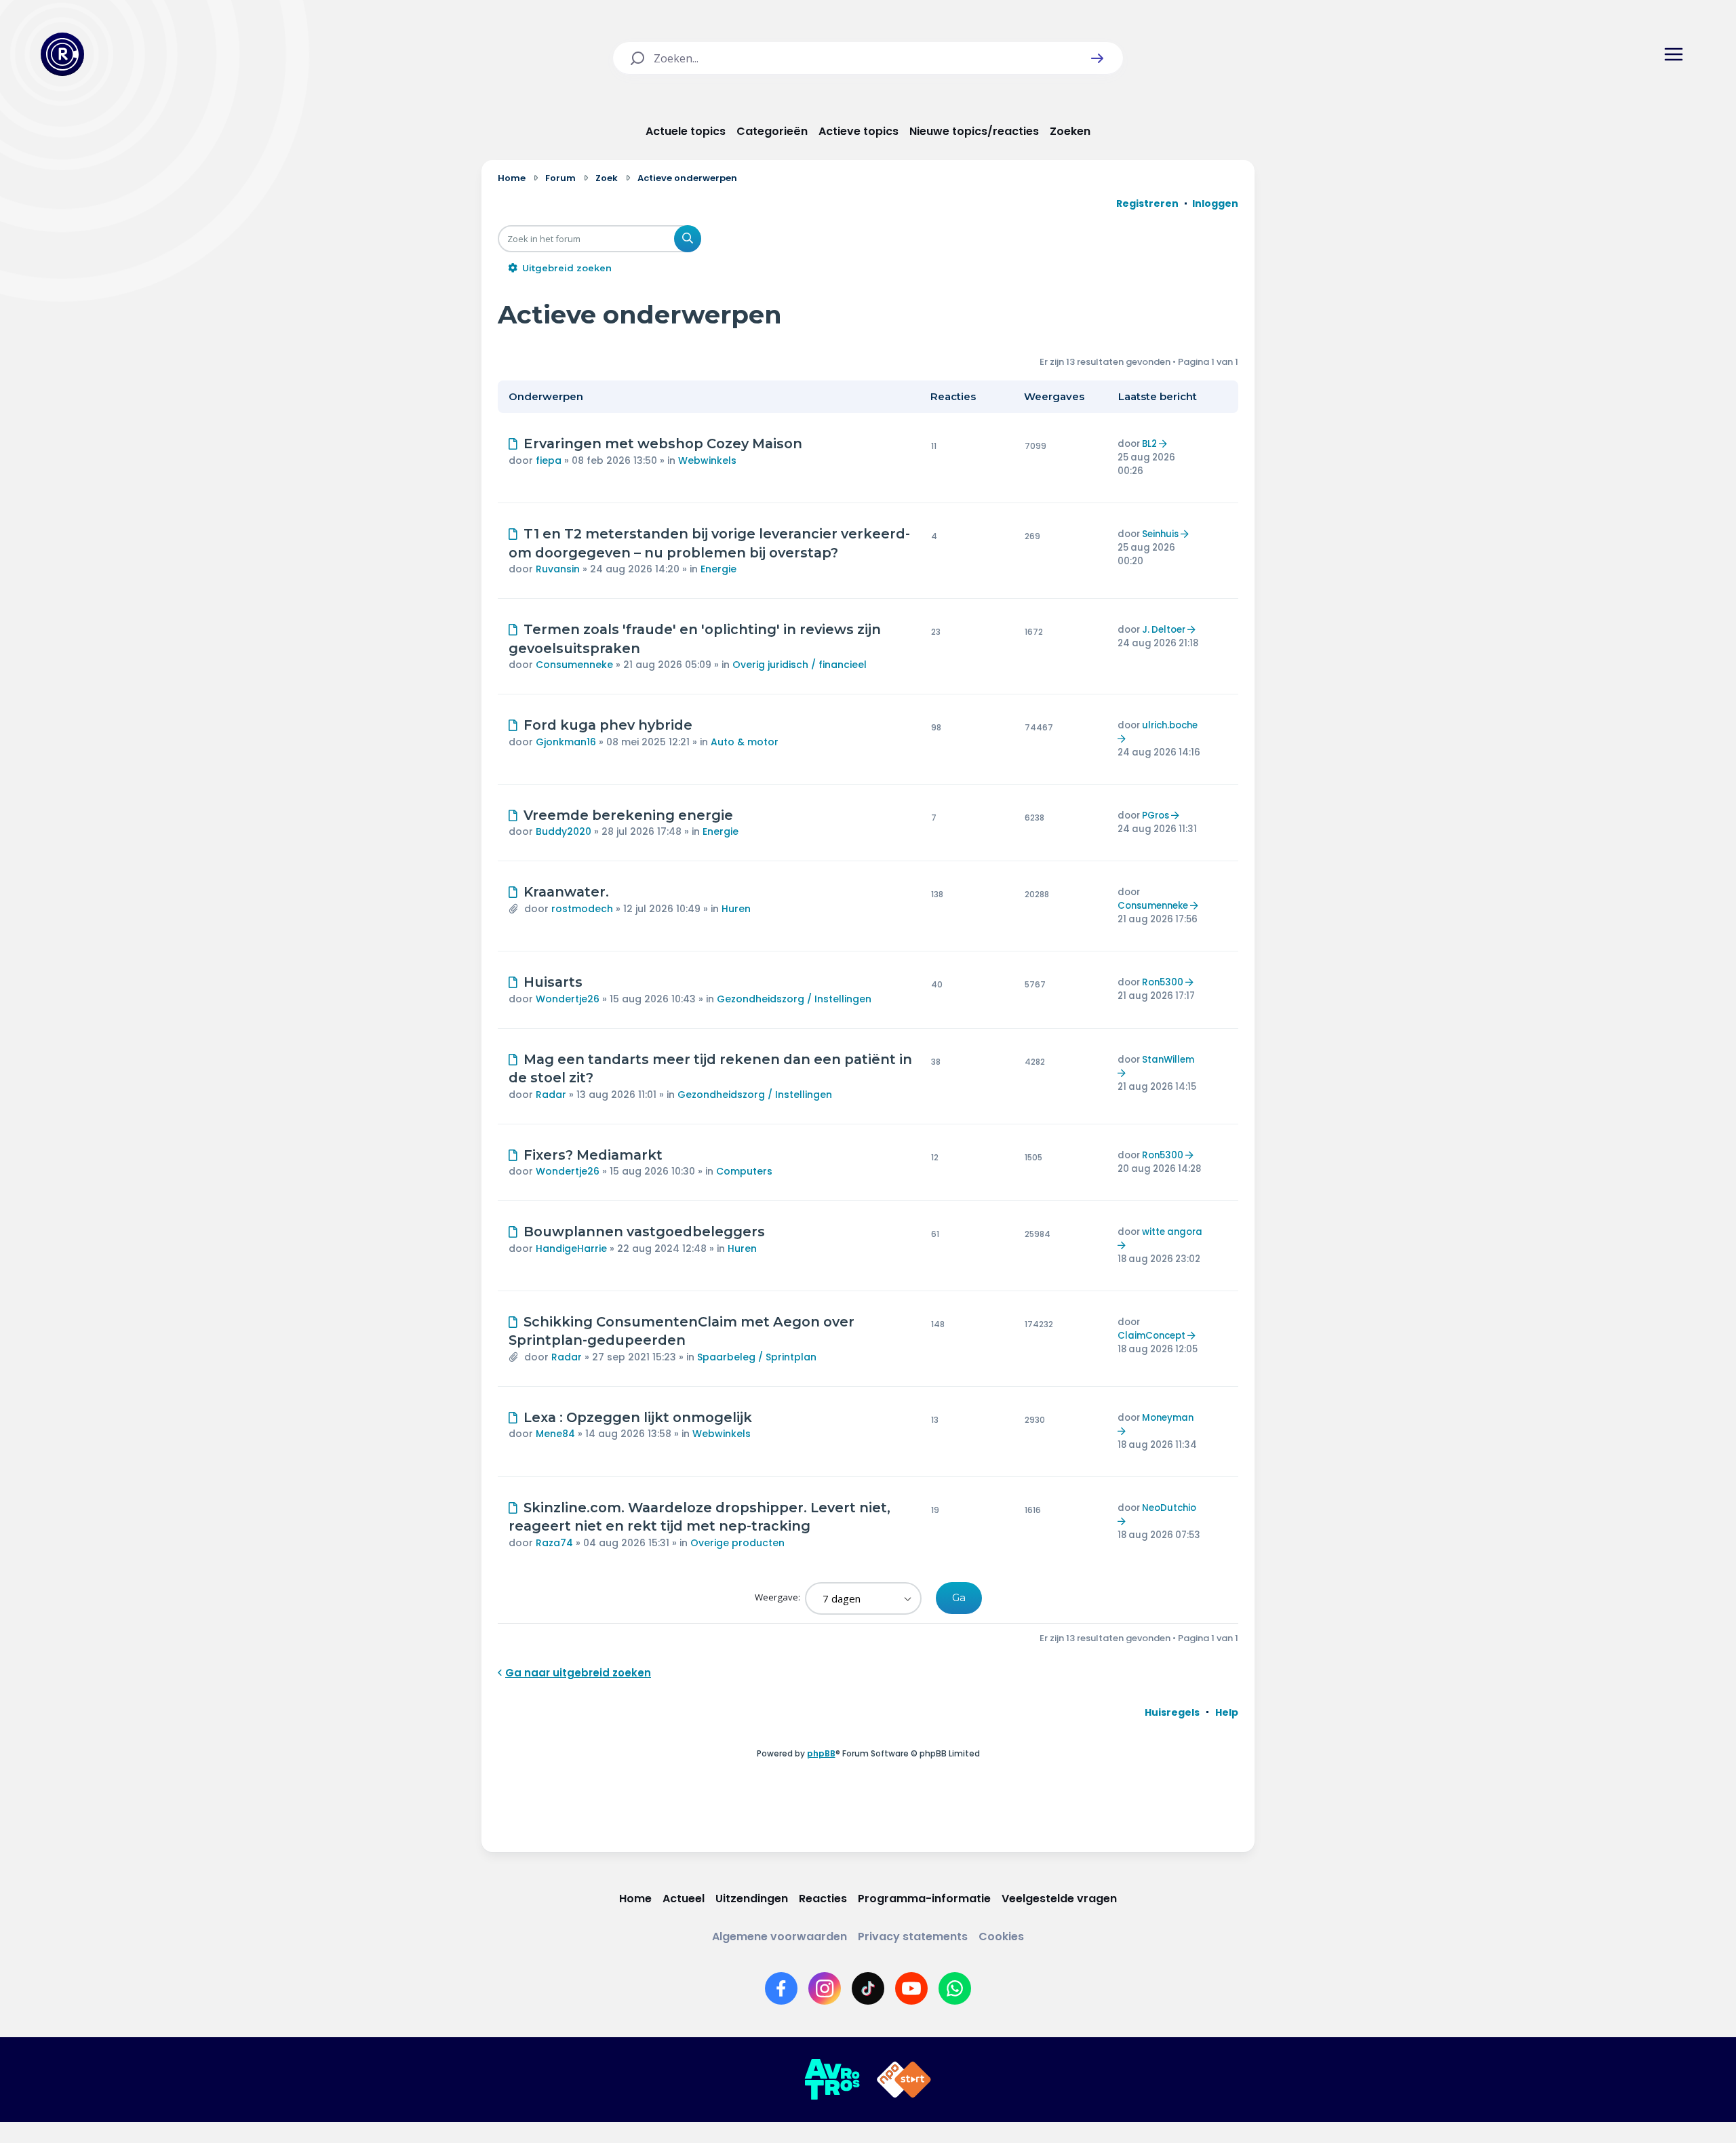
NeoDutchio (1169, 1508)
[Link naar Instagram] (825, 1988)
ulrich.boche (1170, 725)
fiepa (549, 460)
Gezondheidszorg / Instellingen (794, 999)
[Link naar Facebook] (781, 1988)
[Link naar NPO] (904, 2080)
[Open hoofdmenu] (1674, 54)
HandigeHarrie (571, 1249)
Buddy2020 (564, 831)
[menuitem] (1172, 1712)
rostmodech (582, 909)
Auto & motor (745, 742)
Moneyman (1168, 1418)
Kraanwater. (566, 892)
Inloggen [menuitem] (1215, 203)
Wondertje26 (568, 999)
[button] (1097, 58)
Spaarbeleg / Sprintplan (757, 1357)
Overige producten (737, 1543)
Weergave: (778, 1597)
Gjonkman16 (566, 742)
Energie (718, 569)
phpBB (821, 1753)
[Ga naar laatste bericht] (1165, 444)
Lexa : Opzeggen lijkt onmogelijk (638, 1417)
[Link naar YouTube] (911, 1988)
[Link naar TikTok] (868, 1988)
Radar (551, 1095)
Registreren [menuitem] (1147, 203)
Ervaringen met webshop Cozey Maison (663, 444)
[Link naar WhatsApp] (955, 1988)
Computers (744, 1171)
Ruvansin (558, 569)
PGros (1156, 815)
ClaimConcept (1151, 1336)
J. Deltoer (1164, 630)
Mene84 (555, 1434)
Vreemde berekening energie (628, 815)
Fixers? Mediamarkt (593, 1155)
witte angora (1172, 1232)
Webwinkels (707, 460)
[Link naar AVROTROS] (832, 2080)
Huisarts (553, 982)
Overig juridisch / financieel (800, 665)
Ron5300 (1163, 982)
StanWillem (1168, 1060)
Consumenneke (574, 665)
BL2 (1149, 444)
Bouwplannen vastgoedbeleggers (644, 1232)
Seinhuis (1160, 534)
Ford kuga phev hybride (608, 725)
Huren (736, 909)
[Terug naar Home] (62, 54)
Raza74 (554, 1543)
